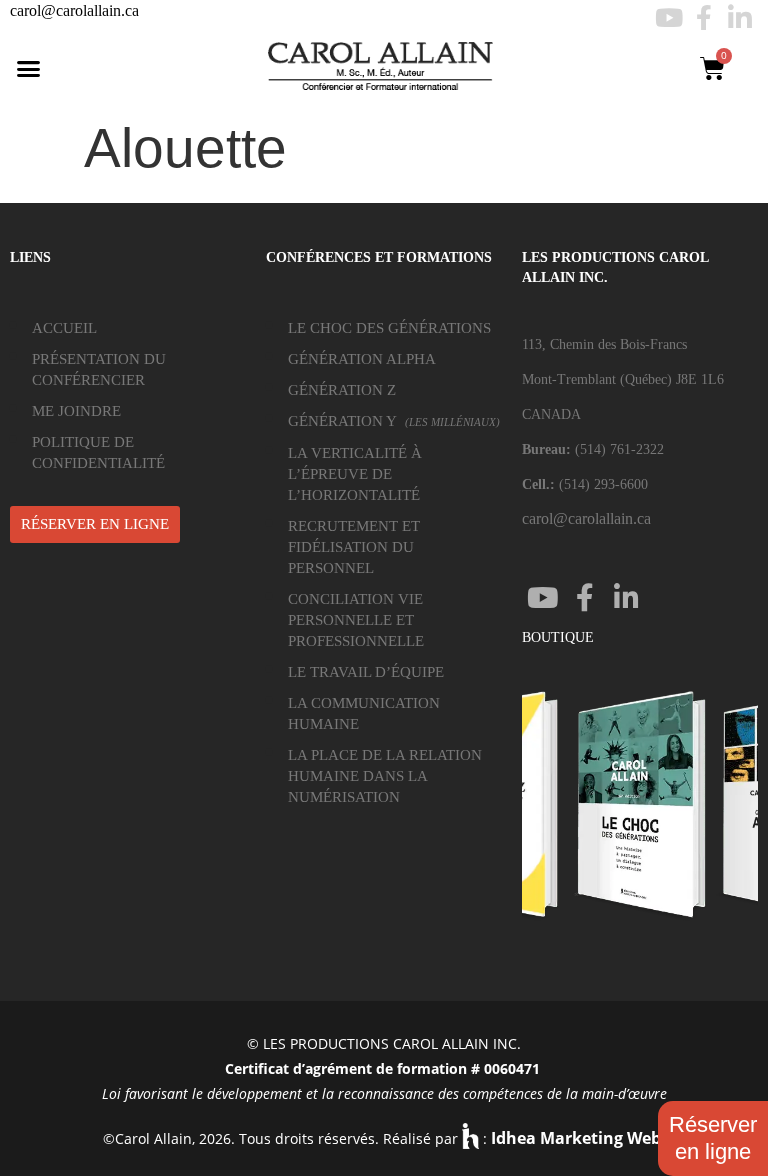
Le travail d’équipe (366, 672)
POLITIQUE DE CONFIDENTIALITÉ (98, 452)
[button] (29, 69)
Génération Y (394, 421)
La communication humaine (364, 713)
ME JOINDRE (76, 411)
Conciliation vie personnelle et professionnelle (356, 620)
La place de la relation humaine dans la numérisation (385, 776)
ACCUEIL (64, 328)
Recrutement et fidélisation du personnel (354, 547)
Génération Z (342, 390)
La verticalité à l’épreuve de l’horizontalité (355, 474)
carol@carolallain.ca (74, 10)
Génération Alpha (362, 359)
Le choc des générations (389, 328)
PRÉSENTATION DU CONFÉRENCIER (99, 369)
